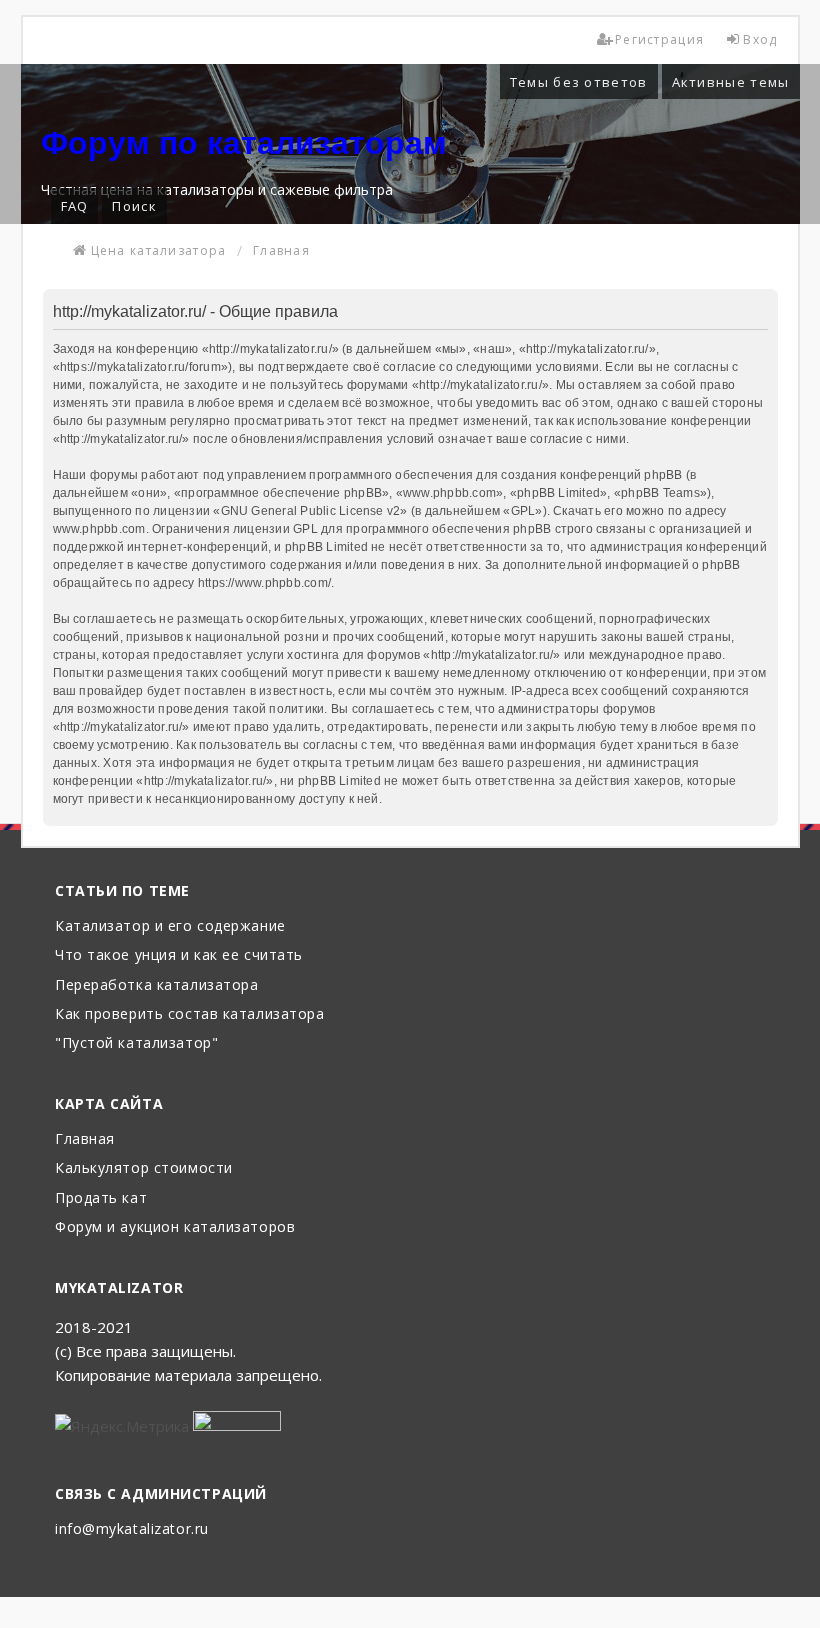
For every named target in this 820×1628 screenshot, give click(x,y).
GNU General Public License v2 (311, 511)
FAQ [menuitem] (75, 206)
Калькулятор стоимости (144, 1168)
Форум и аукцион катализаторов (175, 1227)
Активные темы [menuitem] (731, 82)
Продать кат (101, 1198)
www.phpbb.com (99, 529)
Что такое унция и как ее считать (179, 955)
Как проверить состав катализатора (189, 1014)
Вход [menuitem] (760, 39)
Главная (85, 1139)
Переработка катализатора (156, 985)
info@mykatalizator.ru (132, 1529)
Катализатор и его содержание (170, 926)
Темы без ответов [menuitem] (579, 82)
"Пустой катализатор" (136, 1043)
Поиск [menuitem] (134, 206)
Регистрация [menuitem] (659, 39)
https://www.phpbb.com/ (264, 583)
